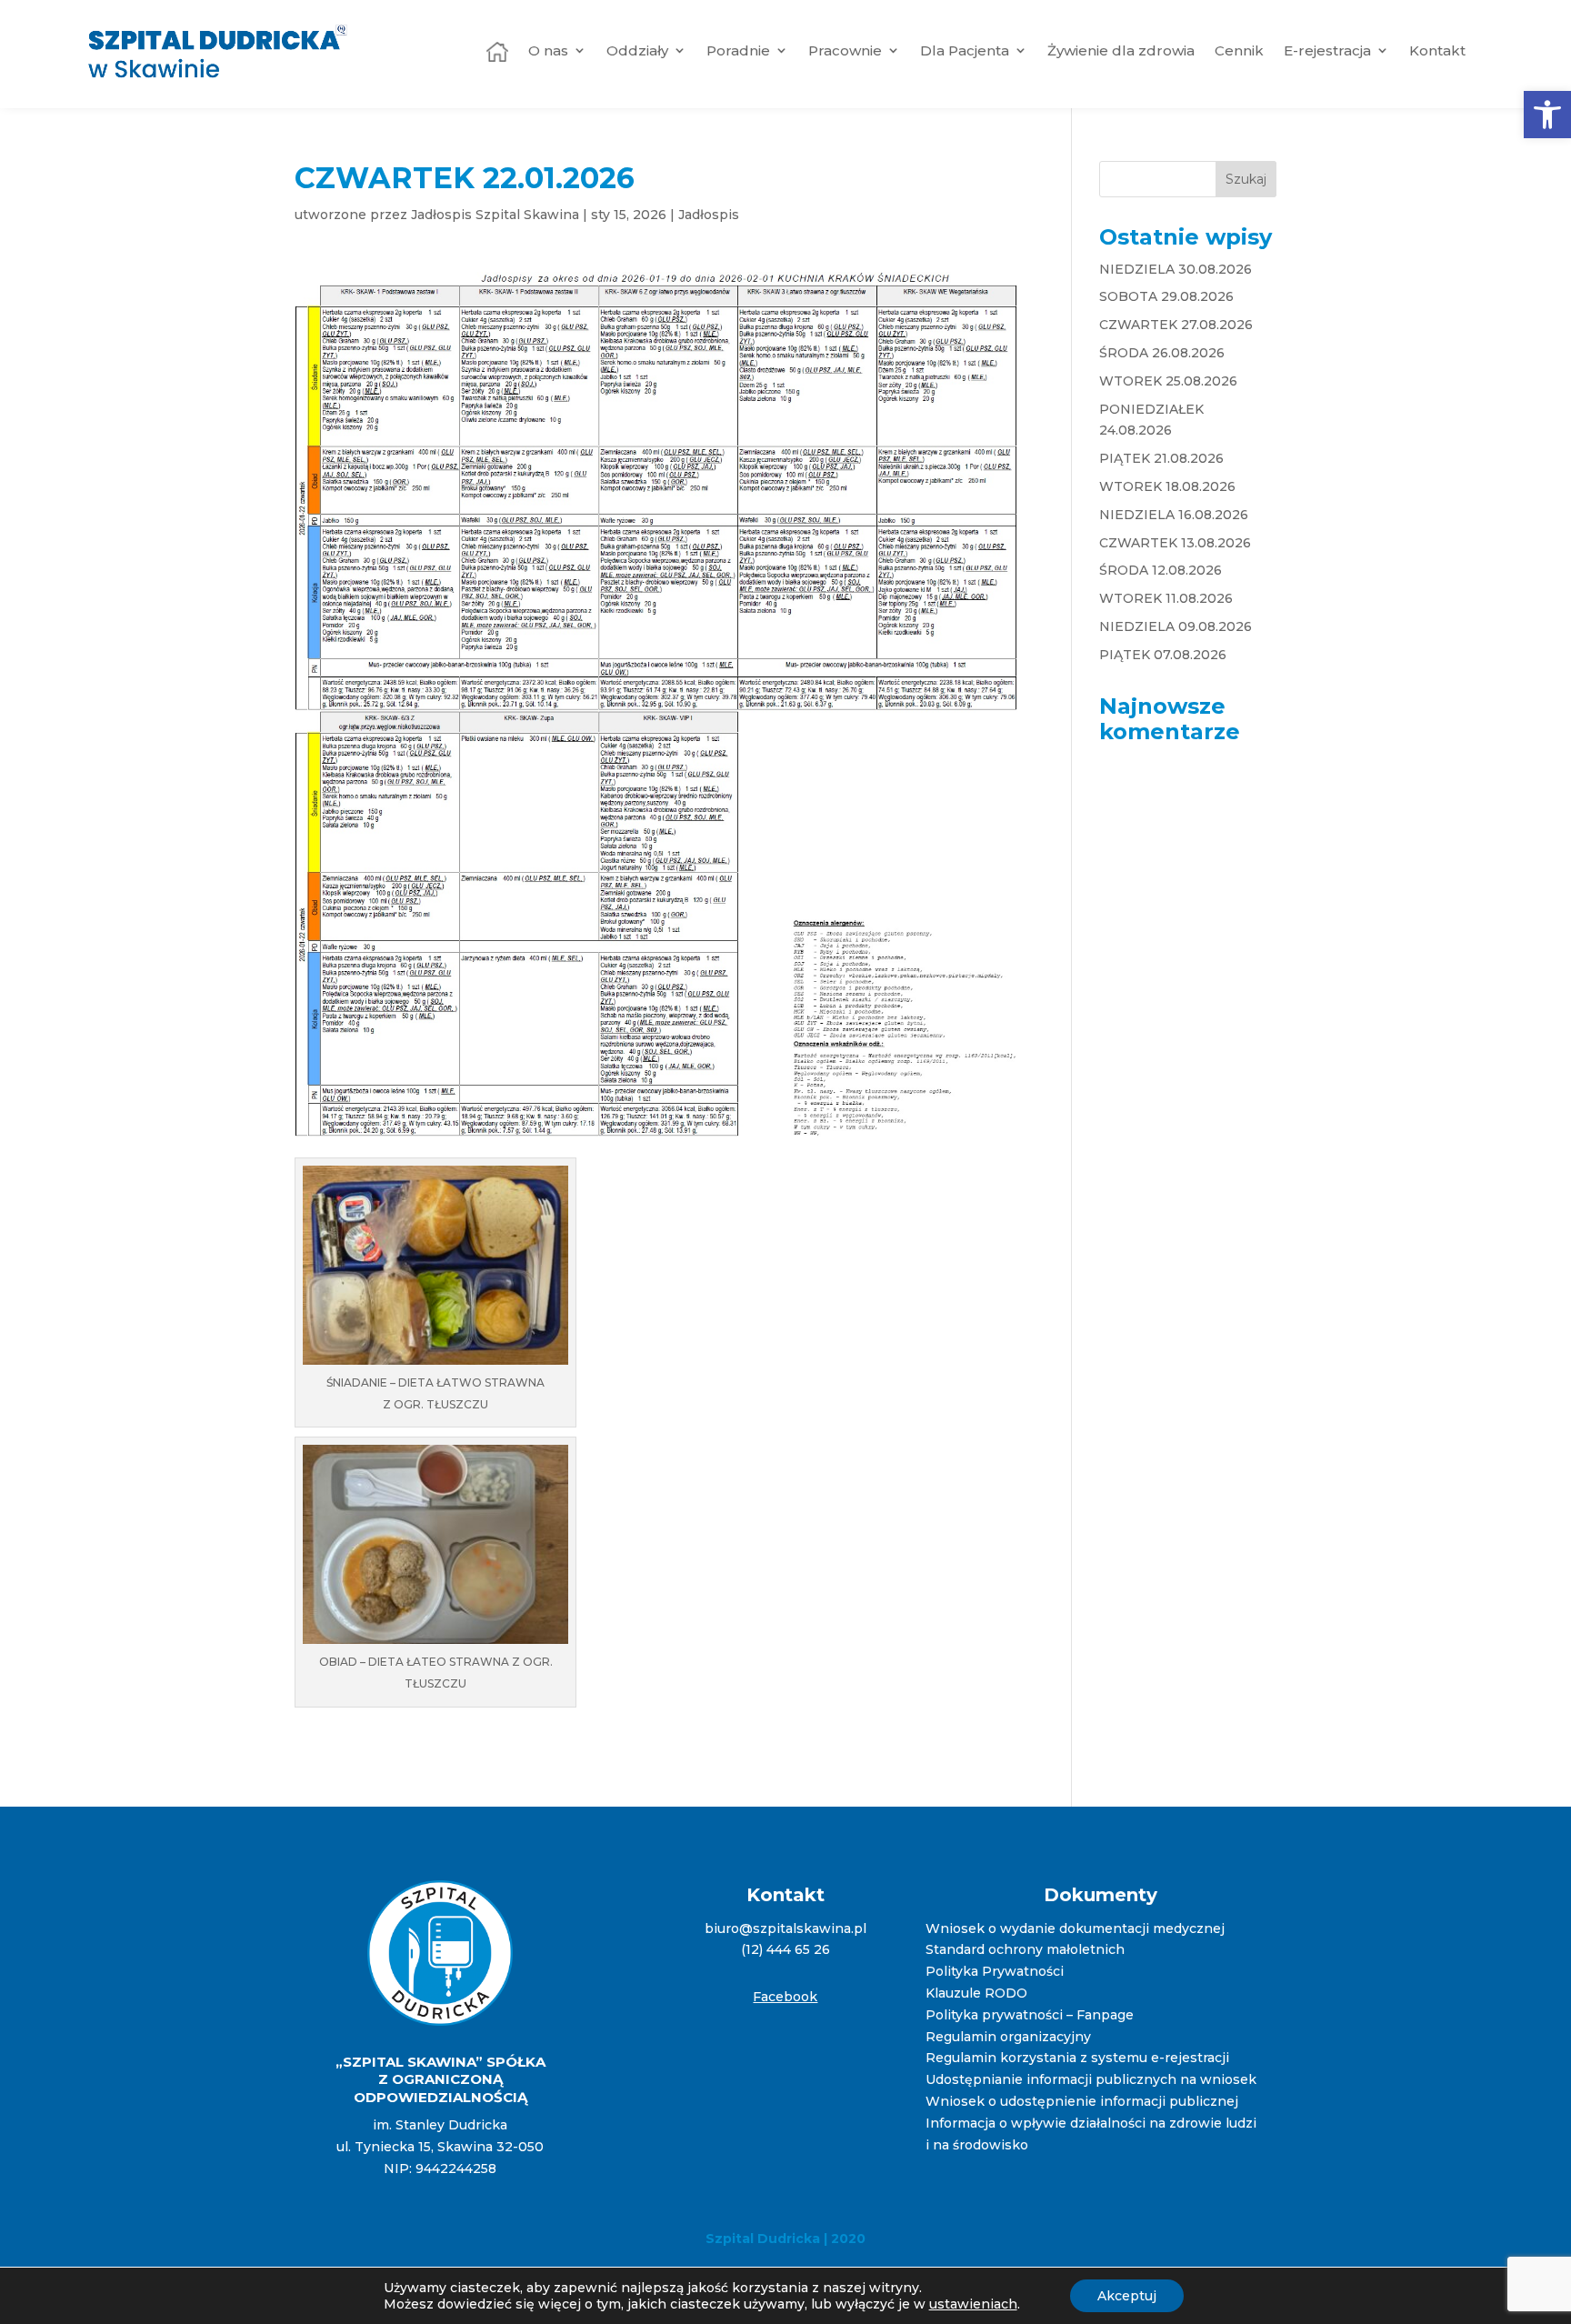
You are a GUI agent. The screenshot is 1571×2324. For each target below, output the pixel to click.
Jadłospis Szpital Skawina (495, 215)
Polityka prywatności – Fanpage (1030, 2015)
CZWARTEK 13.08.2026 (1175, 543)
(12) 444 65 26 (785, 1949)
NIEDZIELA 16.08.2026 (1174, 515)
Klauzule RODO (976, 1993)
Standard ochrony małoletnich (1025, 1949)
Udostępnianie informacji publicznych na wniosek (1091, 2079)
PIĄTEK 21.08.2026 (1161, 458)
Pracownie (845, 50)
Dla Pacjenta (965, 50)
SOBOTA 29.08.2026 (1166, 296)
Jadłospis (709, 215)
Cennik (1239, 50)
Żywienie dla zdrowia (1121, 50)
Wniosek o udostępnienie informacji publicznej (1082, 2101)
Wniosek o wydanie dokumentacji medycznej (1075, 1928)
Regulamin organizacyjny (1008, 2037)
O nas (548, 50)
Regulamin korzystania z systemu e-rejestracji (1077, 2058)
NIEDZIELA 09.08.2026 (1176, 626)
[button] (1547, 115)
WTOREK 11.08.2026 (1166, 598)
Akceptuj (1127, 2296)
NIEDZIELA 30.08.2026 (1176, 269)
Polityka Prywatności (995, 1971)
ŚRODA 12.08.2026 (1161, 570)
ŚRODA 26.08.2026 (1162, 353)
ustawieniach (973, 2304)
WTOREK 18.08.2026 (1167, 486)
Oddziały (637, 50)
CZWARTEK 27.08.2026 (1176, 325)
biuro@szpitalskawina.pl (785, 1928)
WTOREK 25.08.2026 (1168, 381)
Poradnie (738, 50)
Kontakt (1437, 50)
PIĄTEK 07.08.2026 (1163, 655)
